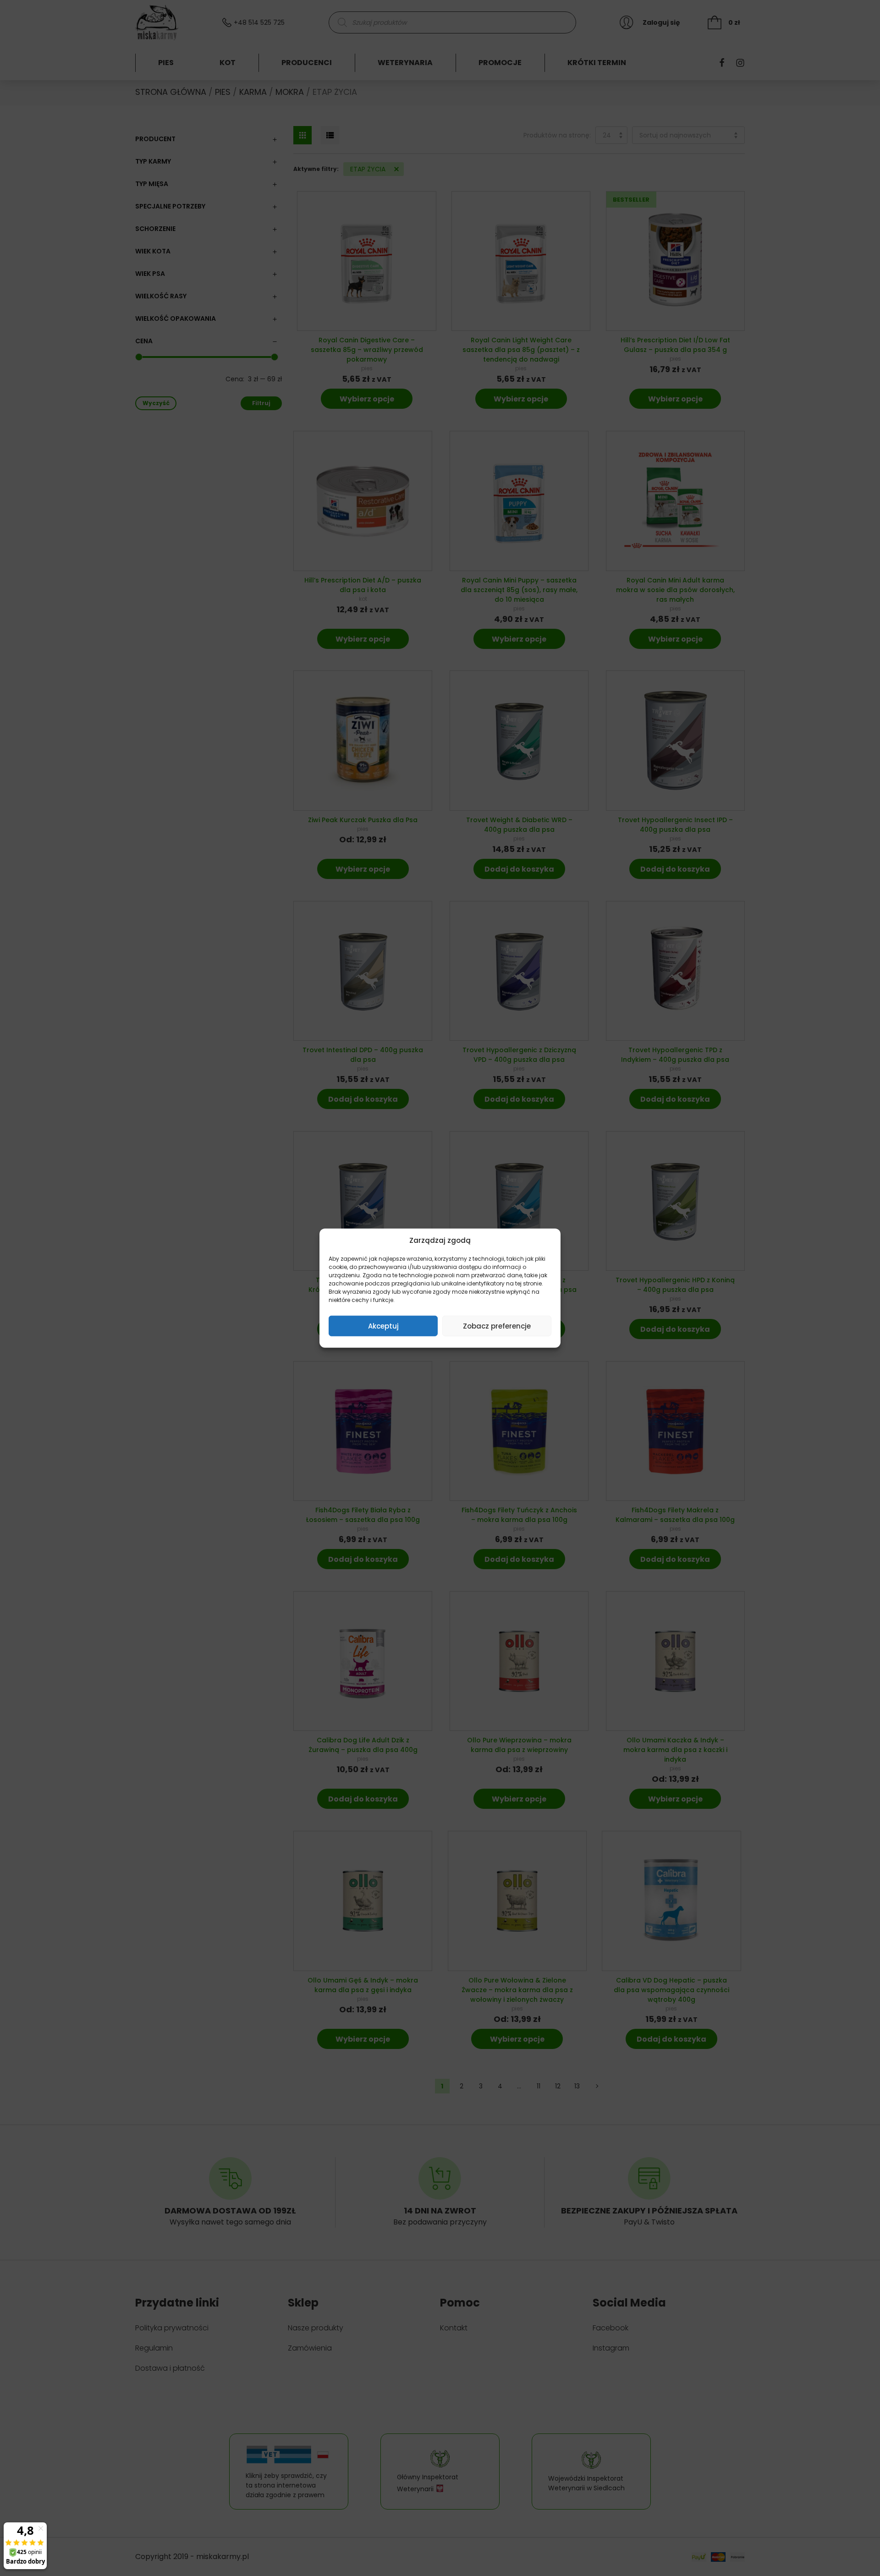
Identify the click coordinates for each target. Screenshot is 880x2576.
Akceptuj (383, 1326)
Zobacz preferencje (497, 1326)
